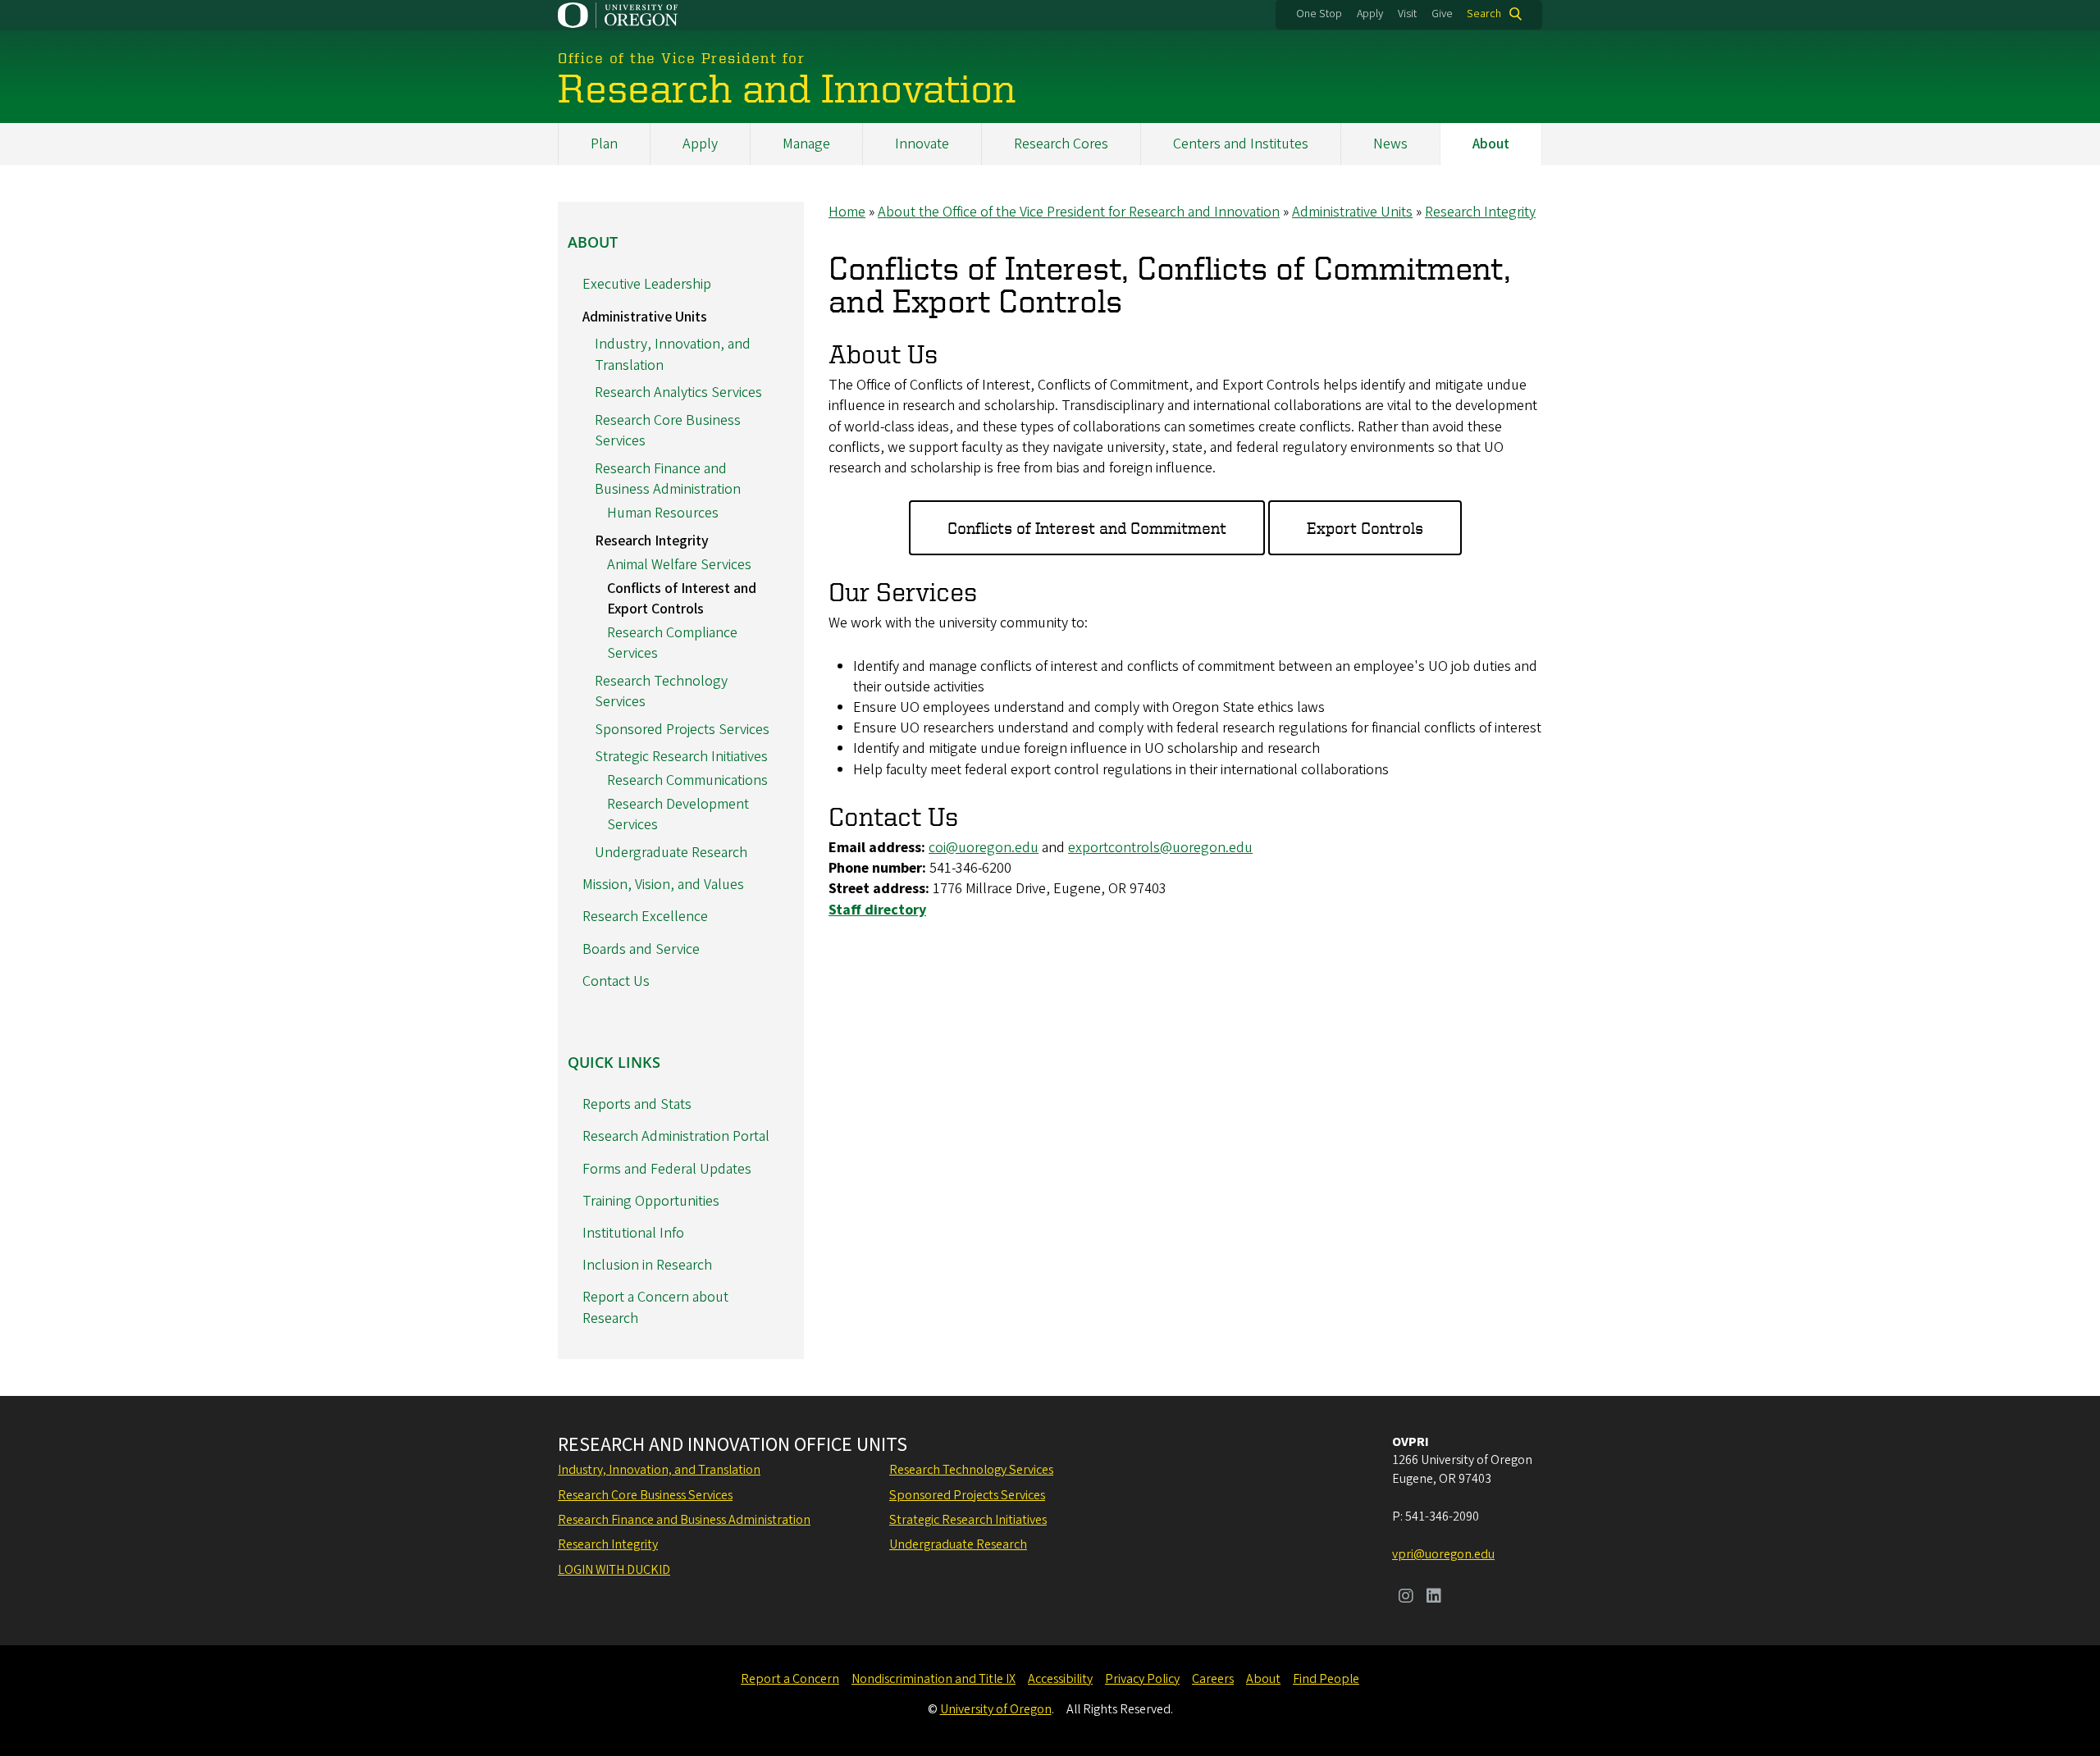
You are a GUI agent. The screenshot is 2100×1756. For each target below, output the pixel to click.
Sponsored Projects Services (682, 730)
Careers (1213, 1679)
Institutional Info (633, 1233)
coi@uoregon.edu (984, 848)
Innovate (922, 144)
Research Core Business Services (645, 1495)
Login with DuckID (614, 1570)
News (1390, 144)
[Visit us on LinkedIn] (1434, 1598)
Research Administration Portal (676, 1136)
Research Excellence (645, 917)
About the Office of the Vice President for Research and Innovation (1079, 212)
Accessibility (1060, 1679)
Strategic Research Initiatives (681, 757)
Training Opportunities (651, 1201)
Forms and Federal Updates (667, 1169)
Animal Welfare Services (679, 565)
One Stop (1319, 14)
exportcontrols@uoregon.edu (1160, 848)
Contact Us (616, 981)
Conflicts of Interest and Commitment (1087, 528)
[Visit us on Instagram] (1406, 1598)
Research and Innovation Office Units (733, 1445)
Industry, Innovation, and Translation (659, 1470)
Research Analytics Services (678, 392)
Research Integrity (1480, 212)
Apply (1370, 14)
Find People (1326, 1679)
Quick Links (614, 1062)
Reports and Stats (637, 1104)
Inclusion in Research (647, 1265)
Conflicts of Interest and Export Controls (682, 599)
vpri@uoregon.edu (1443, 1554)
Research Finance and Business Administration (668, 479)
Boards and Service (641, 949)
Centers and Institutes (1241, 144)
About (1491, 144)
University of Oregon (996, 1709)
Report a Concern (790, 1679)
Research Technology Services (971, 1470)
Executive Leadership (647, 284)
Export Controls (1365, 528)
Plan (604, 144)
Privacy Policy (1142, 1679)
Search (1484, 14)
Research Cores (1061, 144)
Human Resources (663, 513)
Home (847, 212)
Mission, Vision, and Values (663, 885)
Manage (806, 144)
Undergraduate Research (671, 853)
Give (1442, 14)
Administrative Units (1352, 212)
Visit (1407, 14)
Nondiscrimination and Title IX (934, 1679)
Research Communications (687, 780)
